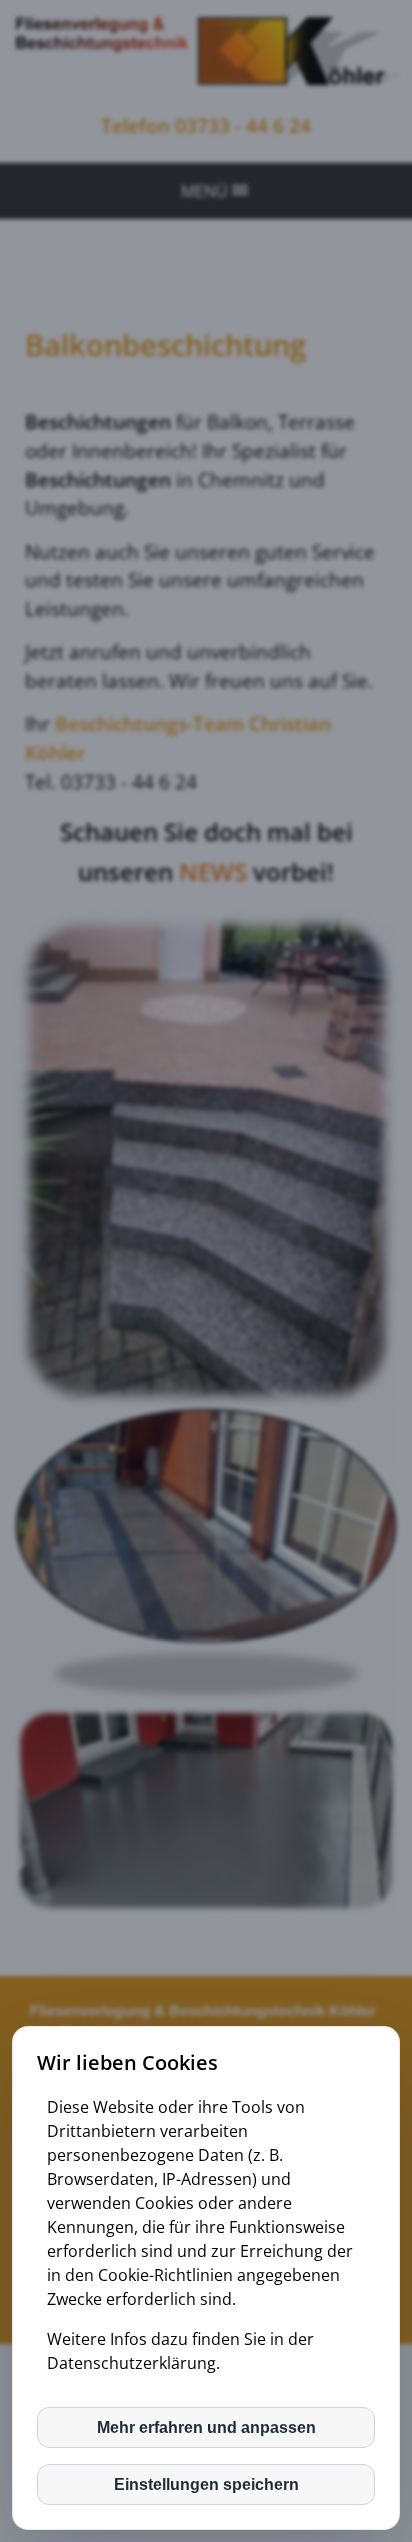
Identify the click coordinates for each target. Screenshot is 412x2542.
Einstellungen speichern (206, 2484)
